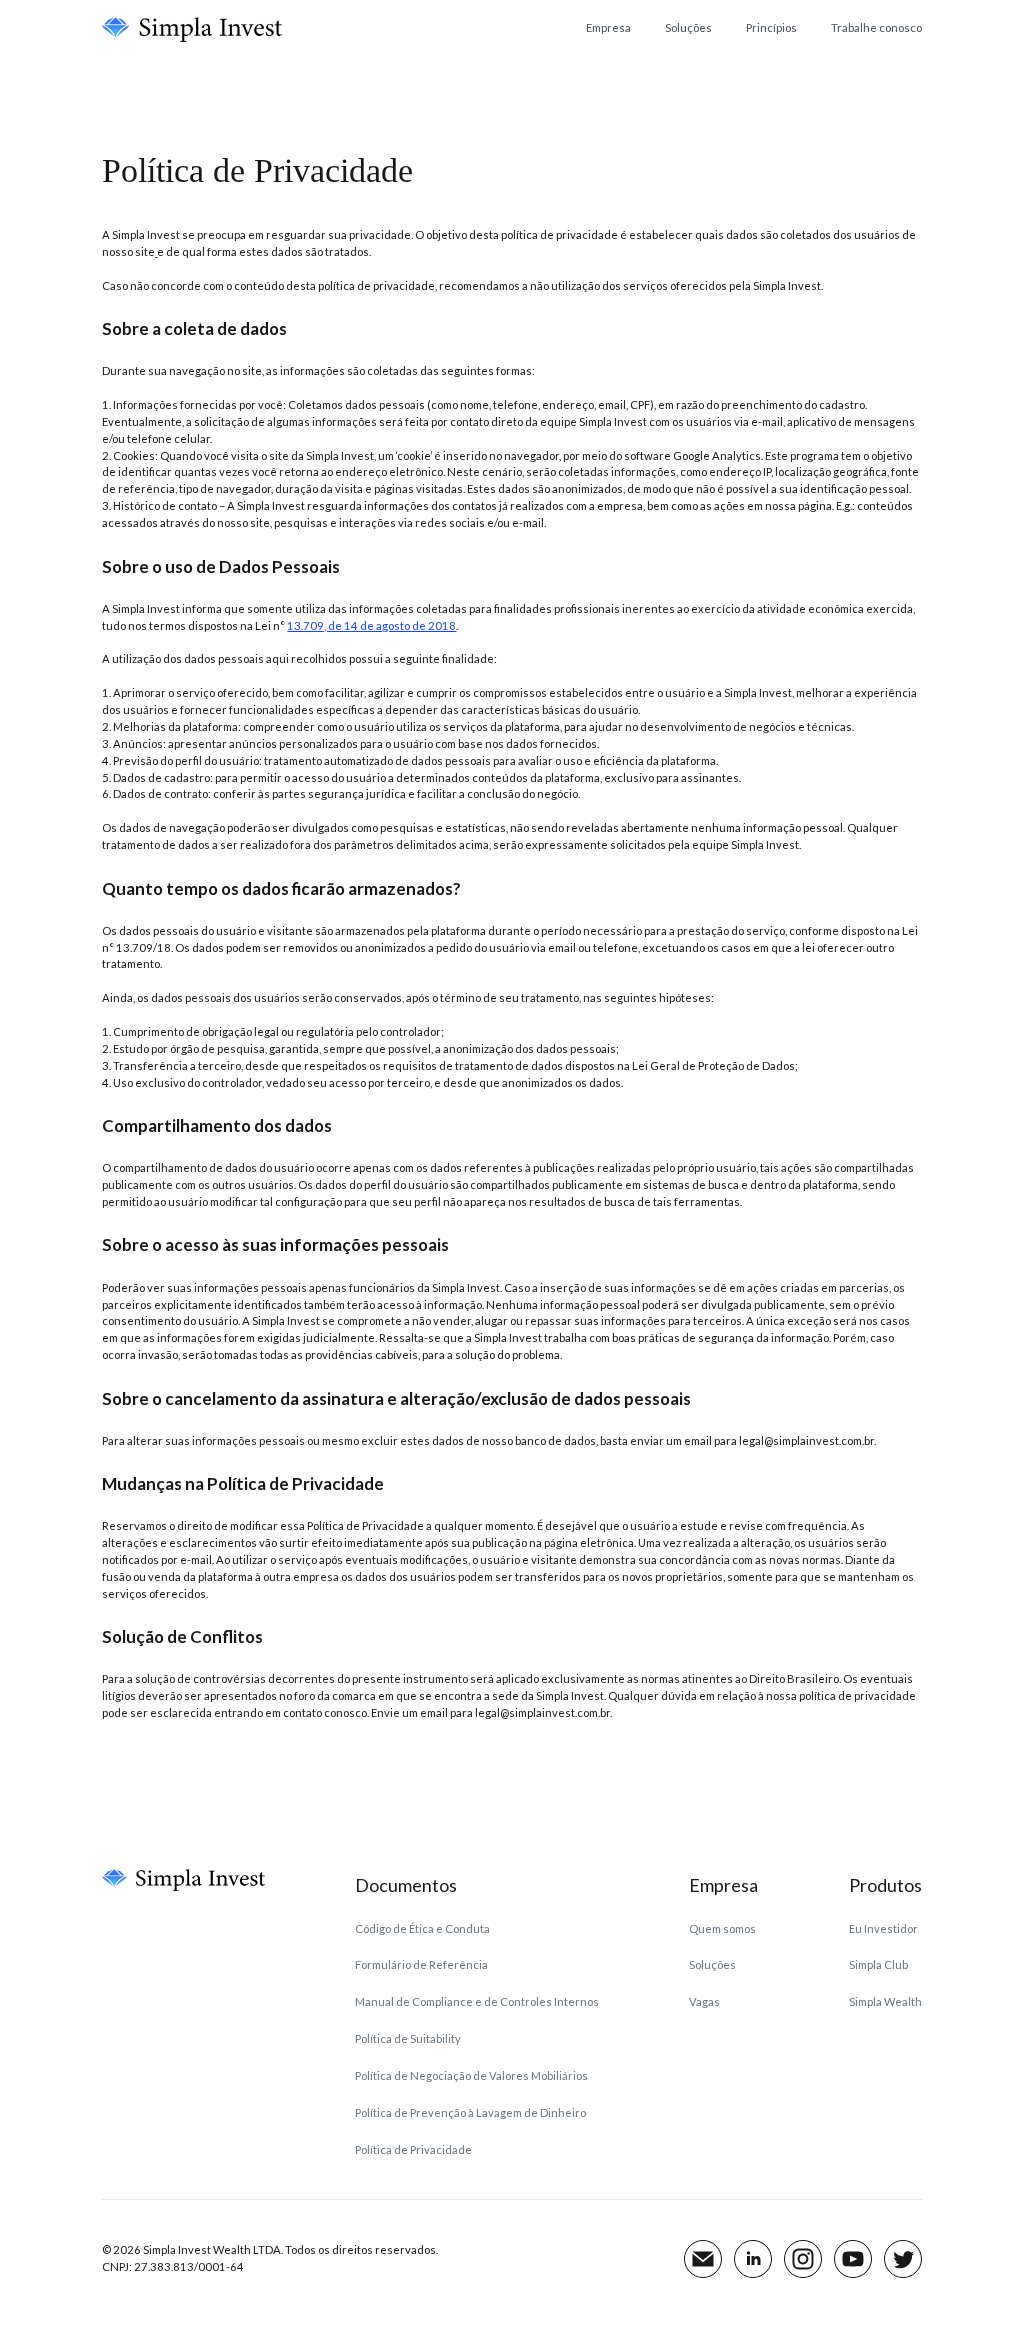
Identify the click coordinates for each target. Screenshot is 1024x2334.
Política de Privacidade (413, 2149)
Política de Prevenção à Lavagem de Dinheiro (470, 2112)
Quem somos (722, 1928)
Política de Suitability (408, 2038)
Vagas (704, 2001)
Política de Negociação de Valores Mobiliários (471, 2075)
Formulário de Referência (421, 1964)
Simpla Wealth (885, 2001)
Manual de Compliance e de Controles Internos (477, 2001)
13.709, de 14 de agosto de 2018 (371, 625)
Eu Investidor (883, 1928)
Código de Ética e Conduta (422, 1928)
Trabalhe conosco (876, 27)
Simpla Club (878, 1964)
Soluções (688, 27)
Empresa (608, 27)
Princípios (771, 27)
